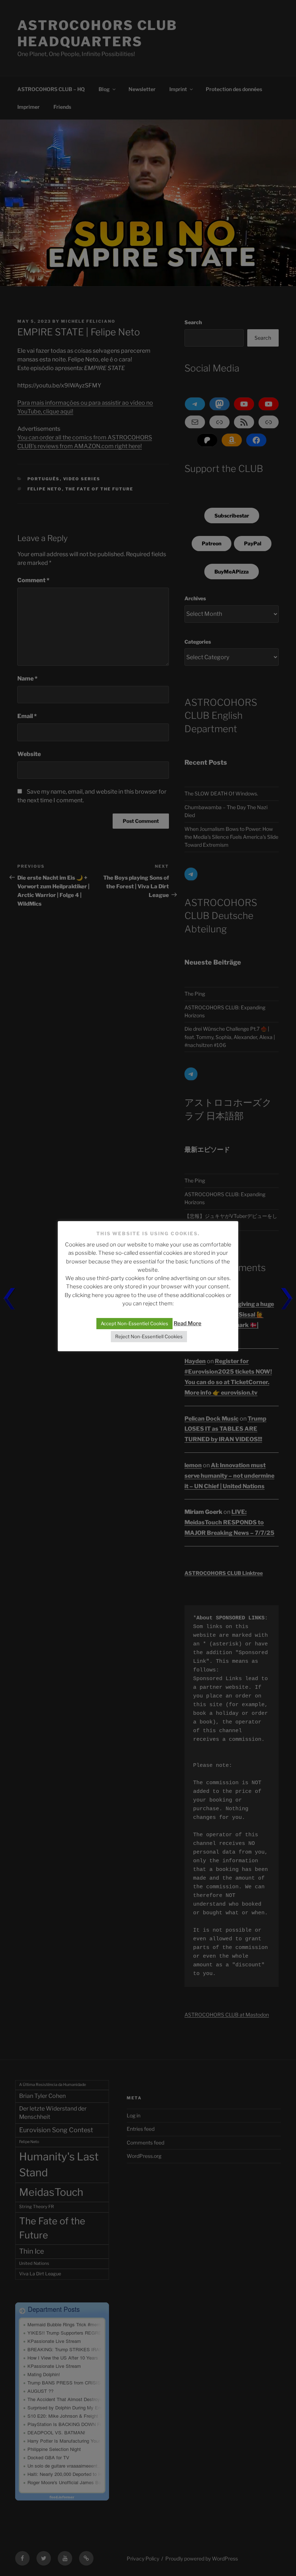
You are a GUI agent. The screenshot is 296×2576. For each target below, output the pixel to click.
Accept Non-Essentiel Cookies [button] (134, 1323)
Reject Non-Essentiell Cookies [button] (149, 1336)
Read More (188, 1323)
